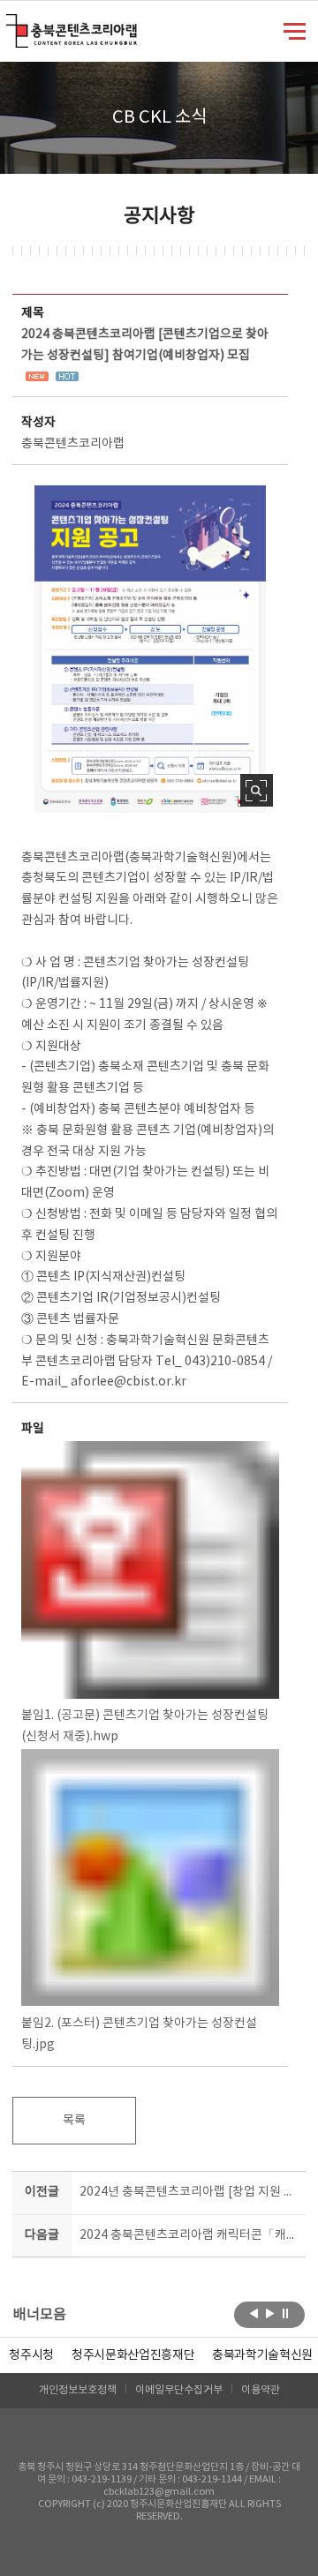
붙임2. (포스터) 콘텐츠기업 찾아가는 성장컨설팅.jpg (139, 2034)
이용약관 (261, 2390)
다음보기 (270, 2313)
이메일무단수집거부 (179, 2390)
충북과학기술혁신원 (262, 2355)
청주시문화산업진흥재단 (133, 2355)
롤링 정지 (286, 2313)
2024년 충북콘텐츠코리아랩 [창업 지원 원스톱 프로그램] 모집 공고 (189, 2192)
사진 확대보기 (257, 790)
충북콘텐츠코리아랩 (10, 24)
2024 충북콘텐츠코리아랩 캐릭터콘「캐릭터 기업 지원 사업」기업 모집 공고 (189, 2235)
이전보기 (254, 2313)
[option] (31, 2355)
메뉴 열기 (295, 30)
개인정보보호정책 (78, 2390)
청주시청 (31, 2355)
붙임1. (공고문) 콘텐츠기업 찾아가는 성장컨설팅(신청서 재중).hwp (145, 1726)
